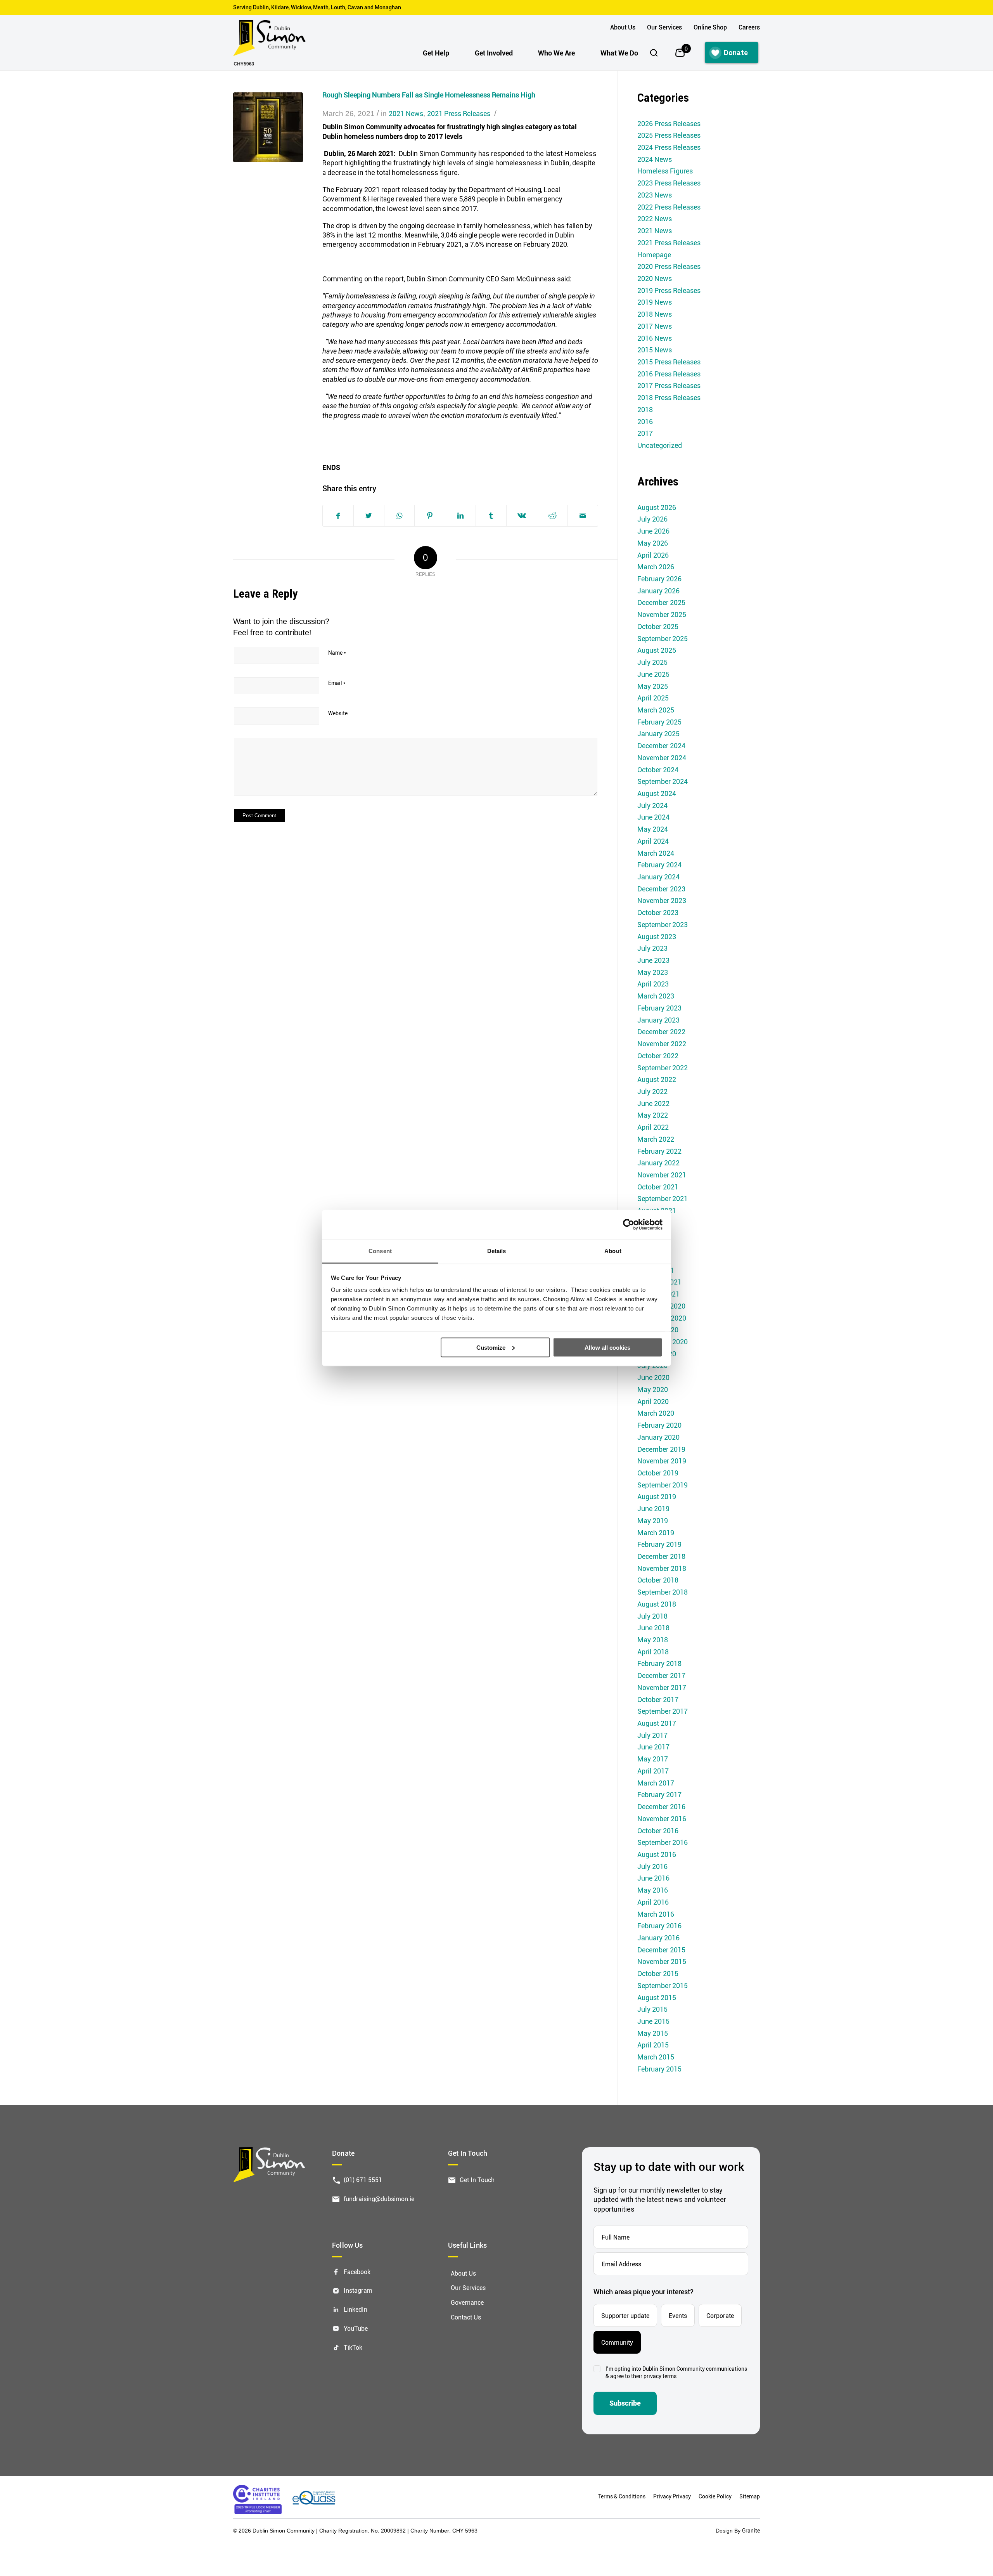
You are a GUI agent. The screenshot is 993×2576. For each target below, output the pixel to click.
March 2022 (656, 1139)
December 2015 (661, 1950)
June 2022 (653, 1103)
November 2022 (662, 1044)
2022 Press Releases (669, 207)
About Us (623, 27)
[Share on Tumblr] (491, 516)
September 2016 (663, 1842)
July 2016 (652, 1866)
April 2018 (653, 1652)
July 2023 (652, 948)
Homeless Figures (665, 171)
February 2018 (659, 1663)
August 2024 (657, 793)
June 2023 (653, 960)
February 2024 (659, 865)
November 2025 (662, 614)
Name (337, 653)
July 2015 (652, 2009)
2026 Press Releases (669, 123)
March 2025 (656, 710)
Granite (751, 2530)
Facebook (357, 2271)
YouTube (356, 2328)
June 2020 (653, 1377)
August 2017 (657, 1723)
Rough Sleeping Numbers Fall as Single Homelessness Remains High (429, 95)
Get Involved (494, 53)
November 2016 (662, 1818)
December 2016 (661, 1806)
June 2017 (653, 1747)
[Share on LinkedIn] (460, 516)
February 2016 (659, 1926)
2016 (645, 421)
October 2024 (658, 770)
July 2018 (652, 1616)
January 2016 (658, 1938)
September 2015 (663, 1985)
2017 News (655, 326)
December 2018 (661, 1556)
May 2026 (653, 543)
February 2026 (659, 579)
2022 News (655, 218)
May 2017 (653, 1759)
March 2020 (656, 1413)
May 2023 (653, 972)
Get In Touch (477, 2180)
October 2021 (658, 1187)
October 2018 (658, 1580)
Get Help (436, 53)
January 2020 (658, 1437)
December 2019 (661, 1449)
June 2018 (653, 1628)
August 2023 (657, 936)
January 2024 (658, 877)
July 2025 (652, 662)
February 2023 (659, 1008)
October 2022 (658, 1056)
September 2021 (663, 1198)
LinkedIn (356, 2309)
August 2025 (657, 650)
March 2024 (656, 853)
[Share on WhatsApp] (399, 516)
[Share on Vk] (522, 516)
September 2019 (663, 1485)
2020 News (655, 278)
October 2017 (658, 1699)
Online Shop (710, 27)
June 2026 (653, 531)
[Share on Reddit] (552, 516)
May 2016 (653, 1890)
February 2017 (659, 1794)
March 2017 (656, 1783)
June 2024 (653, 817)
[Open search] (654, 53)
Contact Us (466, 2317)
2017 (645, 433)
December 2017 (661, 1675)
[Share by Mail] (583, 516)
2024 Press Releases (669, 147)
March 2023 (656, 996)
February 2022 (659, 1151)
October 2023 (658, 912)
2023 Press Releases (669, 183)
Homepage (654, 255)
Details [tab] (497, 1251)
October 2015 (658, 1973)
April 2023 (653, 984)
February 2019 (659, 1544)
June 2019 (653, 1508)
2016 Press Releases (669, 374)
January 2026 (658, 591)
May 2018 (653, 1640)
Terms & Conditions (622, 2496)
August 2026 (657, 507)
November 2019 (662, 1461)
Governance (467, 2302)
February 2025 (659, 722)
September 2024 (663, 781)
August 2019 (657, 1496)
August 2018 (657, 1604)
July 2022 (652, 1091)
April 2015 (653, 2045)
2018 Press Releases (669, 397)
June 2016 (653, 1878)
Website (338, 713)
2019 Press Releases (669, 290)
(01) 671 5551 (363, 2180)
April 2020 (653, 1401)
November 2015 (662, 1961)
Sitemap (750, 2496)
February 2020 (659, 1425)
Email (337, 683)
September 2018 (663, 1592)
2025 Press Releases (669, 135)
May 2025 (653, 686)
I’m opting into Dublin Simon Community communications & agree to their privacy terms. (676, 2372)
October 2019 (658, 1473)
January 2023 (658, 1020)
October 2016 (658, 1831)
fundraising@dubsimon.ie (379, 2198)
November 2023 (662, 900)
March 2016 (656, 1914)
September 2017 (663, 1711)
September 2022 (663, 1068)
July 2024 (652, 805)
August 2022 (657, 1079)
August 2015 (657, 1997)
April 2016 (653, 1902)
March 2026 (656, 567)
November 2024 (662, 758)
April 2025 (653, 698)
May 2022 (653, 1115)
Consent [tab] (380, 1251)
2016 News (655, 338)
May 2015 (653, 2033)
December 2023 (661, 889)
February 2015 (659, 2069)
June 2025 (653, 674)
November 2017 (662, 1687)
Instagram (358, 2290)
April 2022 (653, 1127)
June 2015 (653, 2021)
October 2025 (658, 626)
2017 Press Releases (669, 385)
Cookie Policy (715, 2496)
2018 (645, 409)
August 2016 (657, 1854)
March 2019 (656, 1532)
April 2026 (653, 555)
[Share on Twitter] (369, 516)
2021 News (406, 113)
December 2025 (661, 602)
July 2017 (652, 1735)
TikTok (353, 2347)
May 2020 (653, 1389)
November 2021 (662, 1175)
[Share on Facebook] (338, 516)
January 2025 (658, 733)
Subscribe (625, 2403)
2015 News (655, 350)
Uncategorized (660, 445)
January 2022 (658, 1163)
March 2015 (656, 2057)
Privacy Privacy (672, 2496)
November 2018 (662, 1568)
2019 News (655, 302)
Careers (749, 27)
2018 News (655, 314)
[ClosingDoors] (268, 127)
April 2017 (653, 1771)
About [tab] (613, 1251)
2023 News (655, 195)
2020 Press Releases (669, 266)
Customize (491, 1347)
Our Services (664, 27)
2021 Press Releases (459, 113)
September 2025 (663, 638)
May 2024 (653, 829)
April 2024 (653, 841)
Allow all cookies (607, 1347)
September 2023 (663, 924)
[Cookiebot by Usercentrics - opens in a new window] (629, 1224)
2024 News (655, 159)
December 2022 (661, 1031)
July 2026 (652, 519)
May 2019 (653, 1520)
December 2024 (661, 745)
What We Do (619, 53)
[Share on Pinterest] (430, 516)
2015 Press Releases (669, 362)
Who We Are (556, 53)
